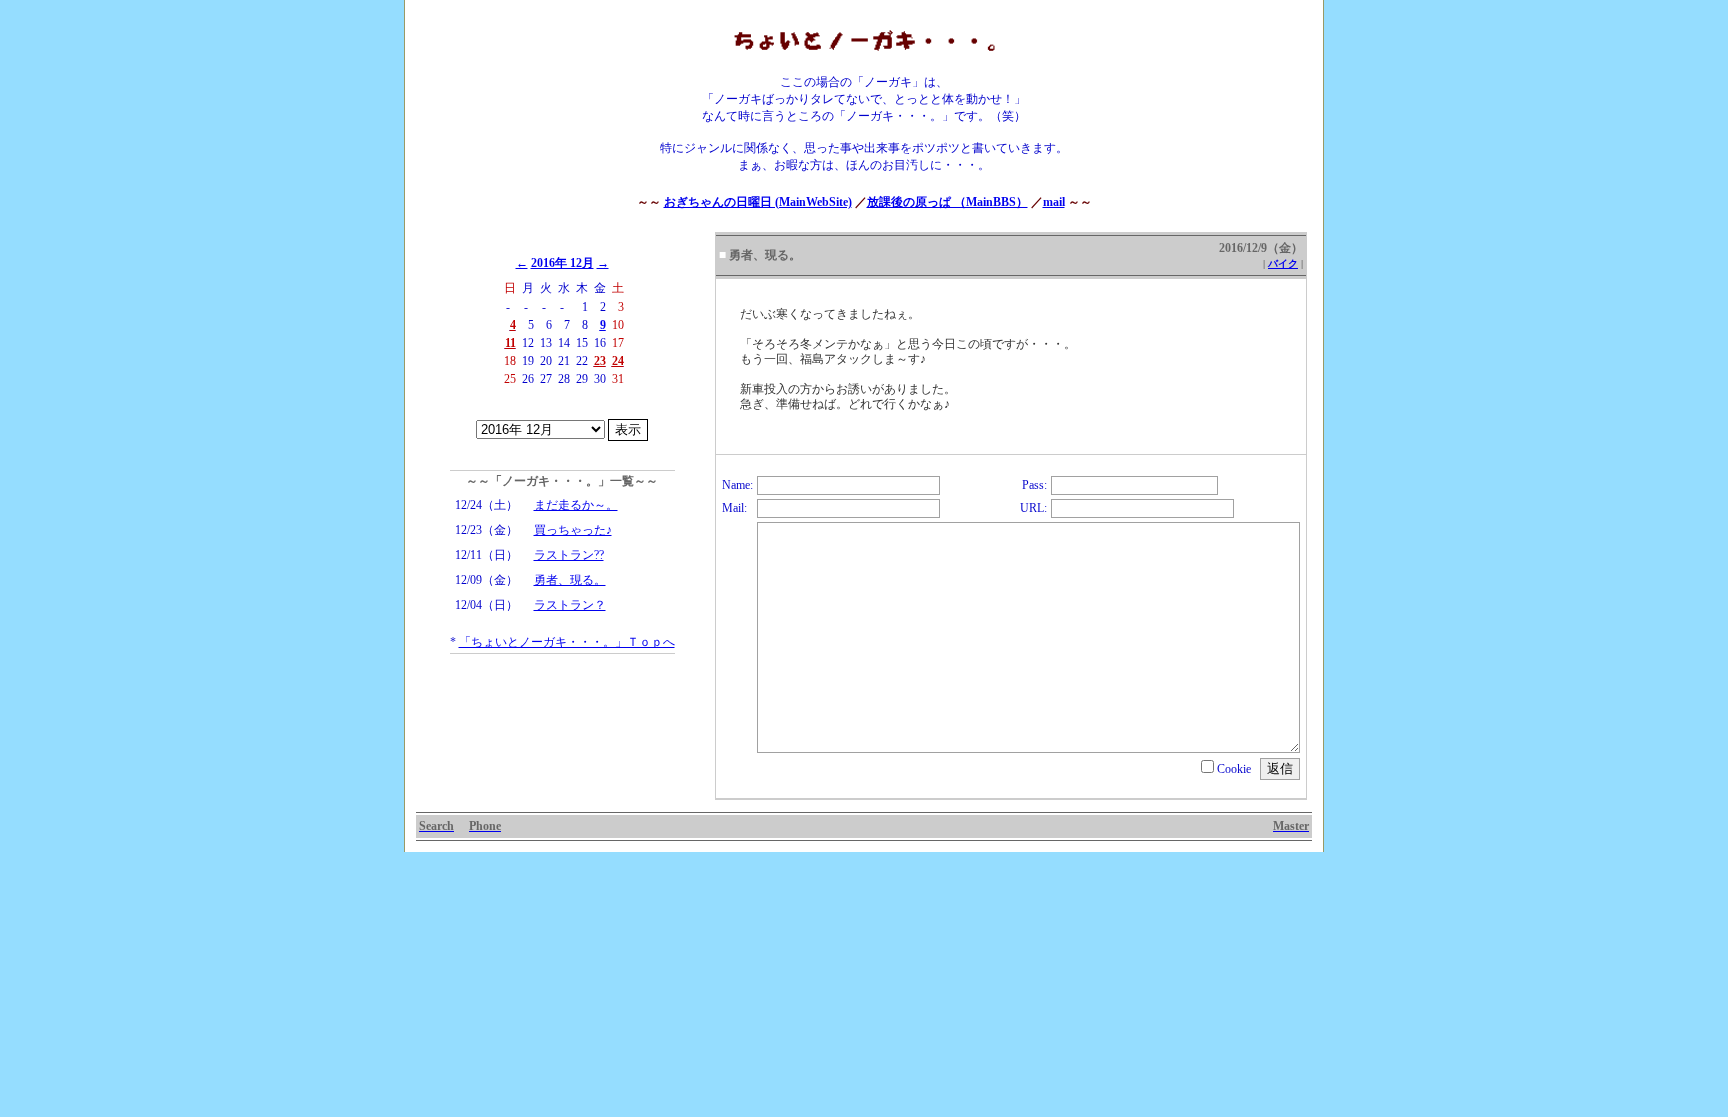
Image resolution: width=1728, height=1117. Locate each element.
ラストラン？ (570, 605)
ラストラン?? (569, 555)
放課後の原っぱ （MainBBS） (947, 202)
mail (1054, 202)
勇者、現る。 (570, 580)
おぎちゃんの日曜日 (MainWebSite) (758, 202)
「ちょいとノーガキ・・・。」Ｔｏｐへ (567, 642)
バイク (1283, 263)
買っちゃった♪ (573, 530)
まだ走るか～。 (576, 505)
